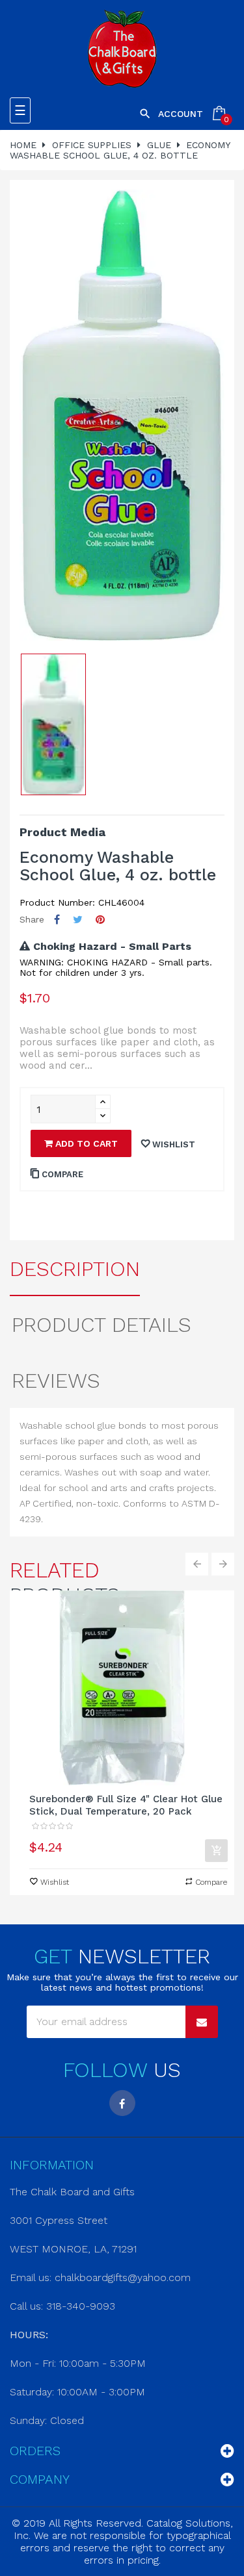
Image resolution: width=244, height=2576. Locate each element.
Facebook (122, 2103)
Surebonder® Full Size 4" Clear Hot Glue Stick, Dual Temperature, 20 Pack (126, 1805)
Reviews (56, 1381)
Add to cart (85, 1143)
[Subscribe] (202, 2022)
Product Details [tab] (102, 1325)
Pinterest (100, 920)
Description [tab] (75, 1269)
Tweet (78, 920)
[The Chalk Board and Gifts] (122, 49)
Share (57, 920)
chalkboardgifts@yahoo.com (123, 2277)
